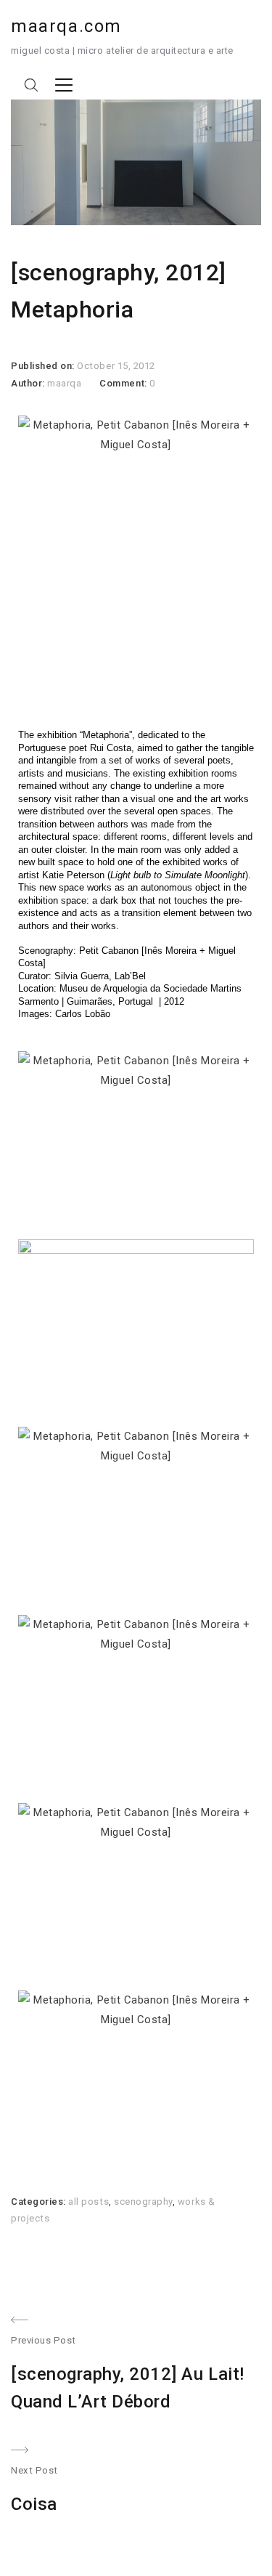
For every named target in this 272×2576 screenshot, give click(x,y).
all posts (88, 2202)
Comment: (124, 383)
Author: (29, 383)
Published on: (44, 366)
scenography (143, 2202)
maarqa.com (66, 26)
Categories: (40, 2202)
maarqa (64, 383)
